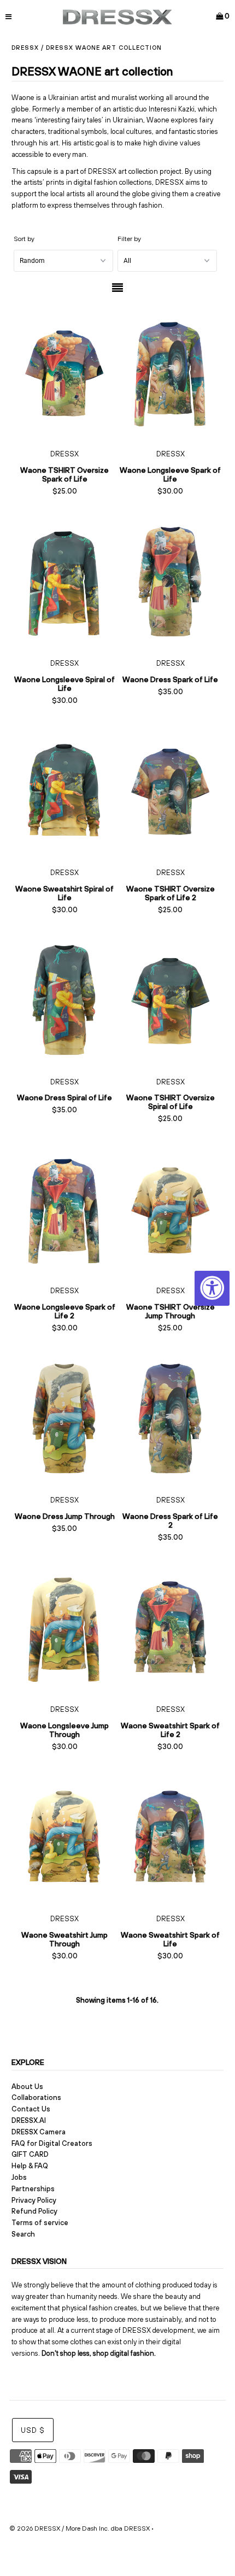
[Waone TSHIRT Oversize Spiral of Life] (171, 999)
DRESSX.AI (29, 2120)
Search (23, 2234)
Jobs (19, 2177)
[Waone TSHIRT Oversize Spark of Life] (64, 372)
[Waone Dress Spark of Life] (171, 581)
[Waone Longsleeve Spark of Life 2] (64, 1209)
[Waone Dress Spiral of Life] (64, 999)
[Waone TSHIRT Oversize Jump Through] (171, 1209)
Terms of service (40, 2223)
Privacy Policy (34, 2200)
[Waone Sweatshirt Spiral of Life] (64, 790)
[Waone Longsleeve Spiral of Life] (64, 581)
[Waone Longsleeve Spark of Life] (171, 372)
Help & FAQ (30, 2166)
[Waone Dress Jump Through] (64, 1418)
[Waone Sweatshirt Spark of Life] (171, 1837)
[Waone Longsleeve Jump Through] (64, 1627)
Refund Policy (34, 2211)
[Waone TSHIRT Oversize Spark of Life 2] (171, 790)
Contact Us (31, 2109)
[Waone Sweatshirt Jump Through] (64, 1837)
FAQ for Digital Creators (52, 2143)
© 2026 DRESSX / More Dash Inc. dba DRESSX (80, 2528)
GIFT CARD (30, 2154)
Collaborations (36, 2097)
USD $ (33, 2430)
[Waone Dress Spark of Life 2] (171, 1418)
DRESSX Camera (39, 2132)
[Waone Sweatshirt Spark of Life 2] (171, 1627)
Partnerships (33, 2189)
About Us (27, 2087)
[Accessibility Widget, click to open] (212, 1288)
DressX (25, 48)
